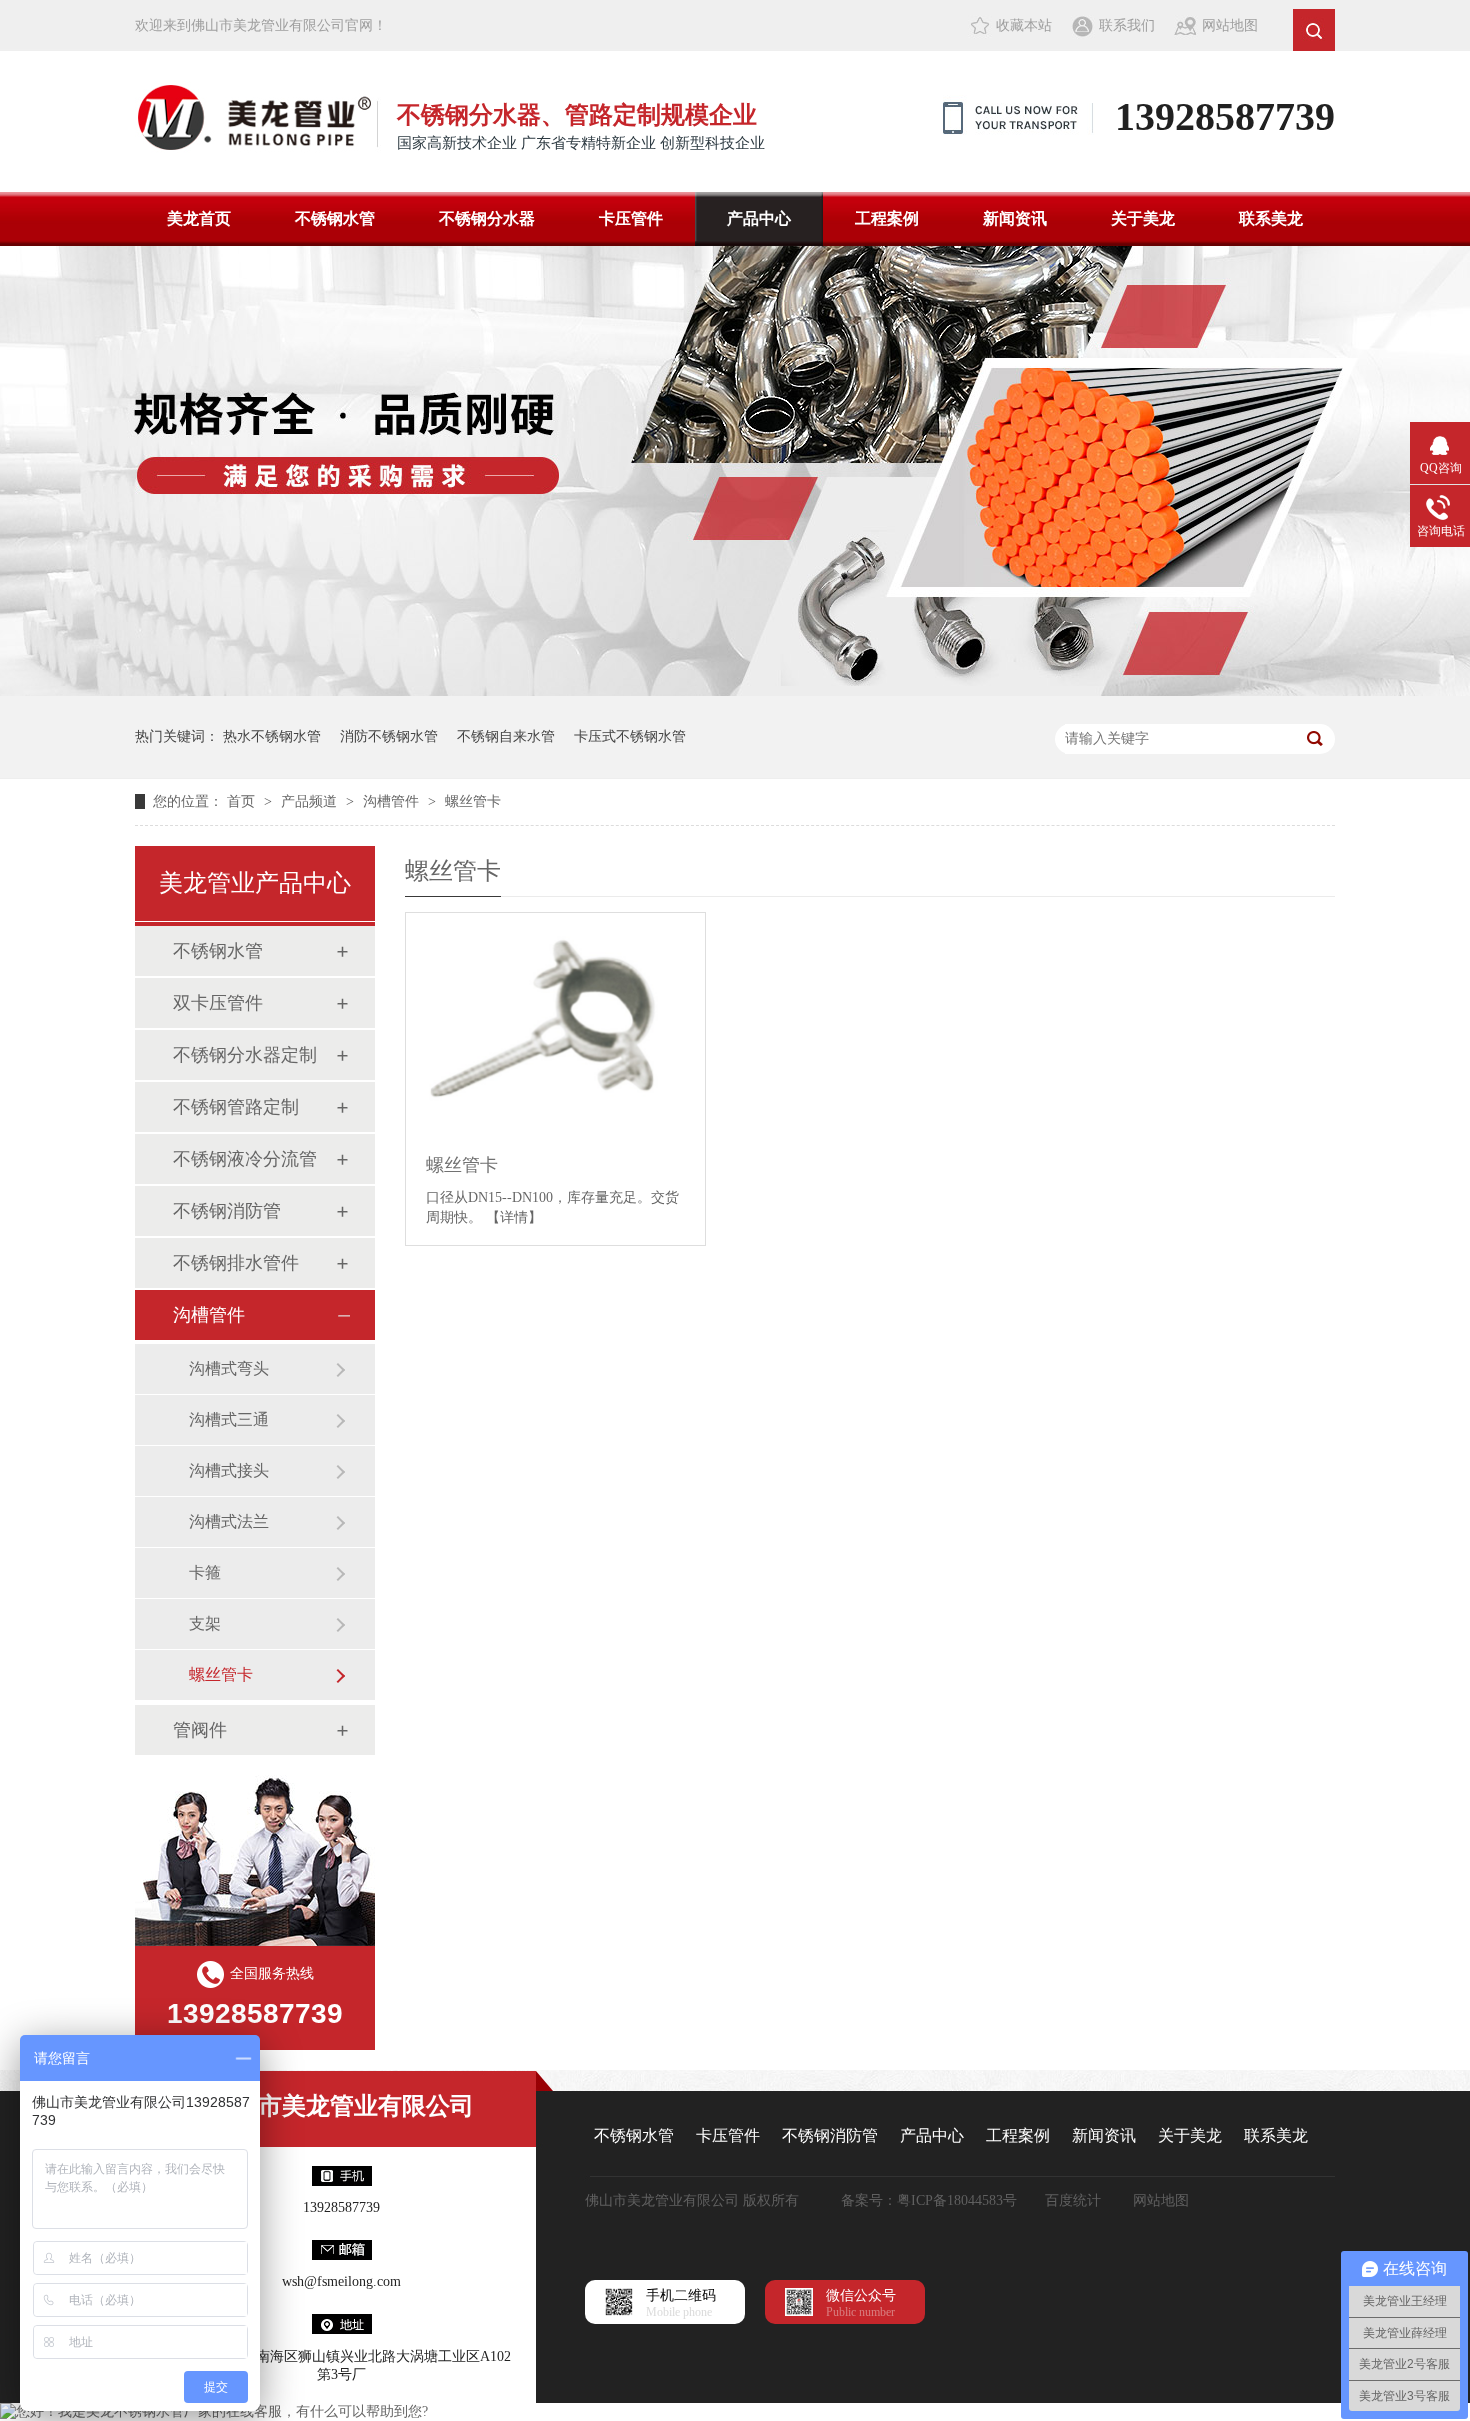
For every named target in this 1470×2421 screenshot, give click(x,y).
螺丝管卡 (473, 801)
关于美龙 (1143, 218)
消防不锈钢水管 (389, 736)
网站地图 (1230, 25)
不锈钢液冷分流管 (245, 1159)
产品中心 (759, 218)
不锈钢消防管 (227, 1211)
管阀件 (200, 1730)
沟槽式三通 (229, 1419)
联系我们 (1127, 25)
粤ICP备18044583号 (957, 2200)
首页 (243, 801)
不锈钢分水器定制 (245, 1055)
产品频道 (311, 801)
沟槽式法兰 (229, 1521)
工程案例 (887, 218)
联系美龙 (1271, 218)
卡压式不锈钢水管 (630, 736)
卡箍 (205, 1572)
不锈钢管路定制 (236, 1107)
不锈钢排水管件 (236, 1263)
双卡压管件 (218, 1003)
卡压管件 (631, 218)
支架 (205, 1623)
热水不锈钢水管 (272, 736)
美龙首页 (199, 218)
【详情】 (514, 1217)
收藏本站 (1024, 25)
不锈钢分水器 (487, 218)
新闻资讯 (1015, 218)
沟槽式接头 (229, 1470)
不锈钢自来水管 (506, 736)
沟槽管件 (393, 801)
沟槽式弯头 (229, 1368)
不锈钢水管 (335, 218)
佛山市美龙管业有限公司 (342, 2106)
